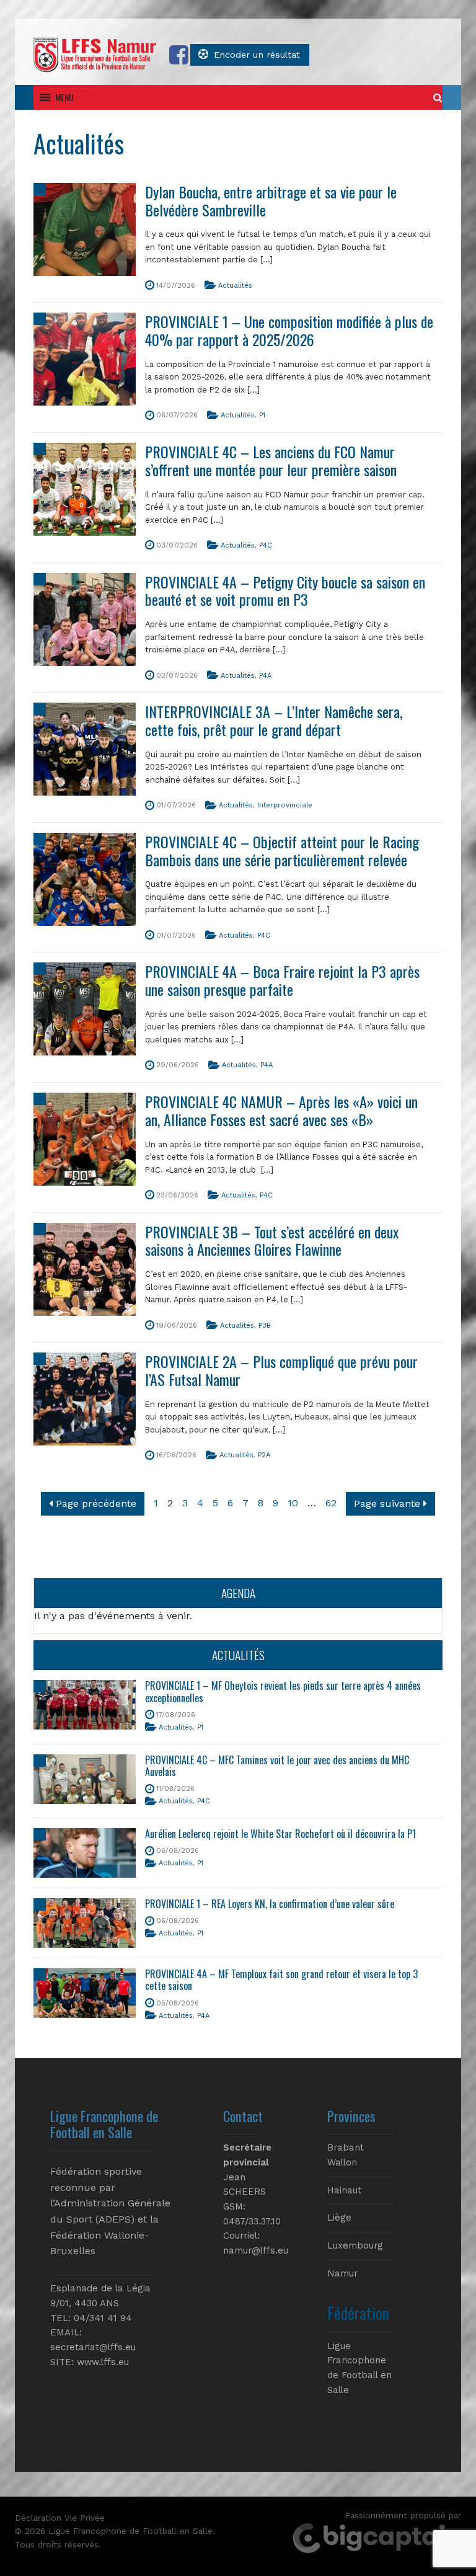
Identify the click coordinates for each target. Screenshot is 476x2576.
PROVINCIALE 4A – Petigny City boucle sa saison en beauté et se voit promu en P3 (285, 591)
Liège (339, 2218)
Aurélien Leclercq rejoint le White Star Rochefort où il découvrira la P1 (280, 1834)
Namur (342, 2273)
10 (293, 1503)
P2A (264, 1455)
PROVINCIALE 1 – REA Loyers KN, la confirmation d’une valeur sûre (270, 1904)
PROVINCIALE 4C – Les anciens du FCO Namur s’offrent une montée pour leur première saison (271, 460)
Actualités (235, 286)
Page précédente (95, 1503)
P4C (266, 545)
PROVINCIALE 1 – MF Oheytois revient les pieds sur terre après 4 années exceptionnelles (283, 1691)
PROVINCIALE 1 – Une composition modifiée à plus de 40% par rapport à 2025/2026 (289, 330)
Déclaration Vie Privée (60, 2518)
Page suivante (389, 1503)
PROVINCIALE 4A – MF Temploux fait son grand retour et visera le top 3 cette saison (281, 1980)
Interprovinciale (285, 805)
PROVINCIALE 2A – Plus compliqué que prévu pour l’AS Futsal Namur (281, 1370)
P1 (262, 415)
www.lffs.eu (103, 2362)
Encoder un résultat (257, 55)
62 (331, 1503)
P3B (265, 1326)
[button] (64, 97)
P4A (265, 676)
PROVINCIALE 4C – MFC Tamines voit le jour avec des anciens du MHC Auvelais (277, 1766)
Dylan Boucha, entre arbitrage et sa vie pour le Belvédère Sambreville (271, 201)
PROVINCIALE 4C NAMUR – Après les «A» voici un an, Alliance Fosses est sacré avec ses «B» (281, 1110)
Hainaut (344, 2190)
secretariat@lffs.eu (93, 2347)
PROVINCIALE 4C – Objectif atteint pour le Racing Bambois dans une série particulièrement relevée (282, 851)
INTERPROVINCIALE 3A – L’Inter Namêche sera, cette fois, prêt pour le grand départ (274, 720)
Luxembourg (355, 2245)
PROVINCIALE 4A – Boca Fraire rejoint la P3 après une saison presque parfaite (282, 980)
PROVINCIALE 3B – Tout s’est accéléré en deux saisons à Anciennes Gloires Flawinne (272, 1241)
